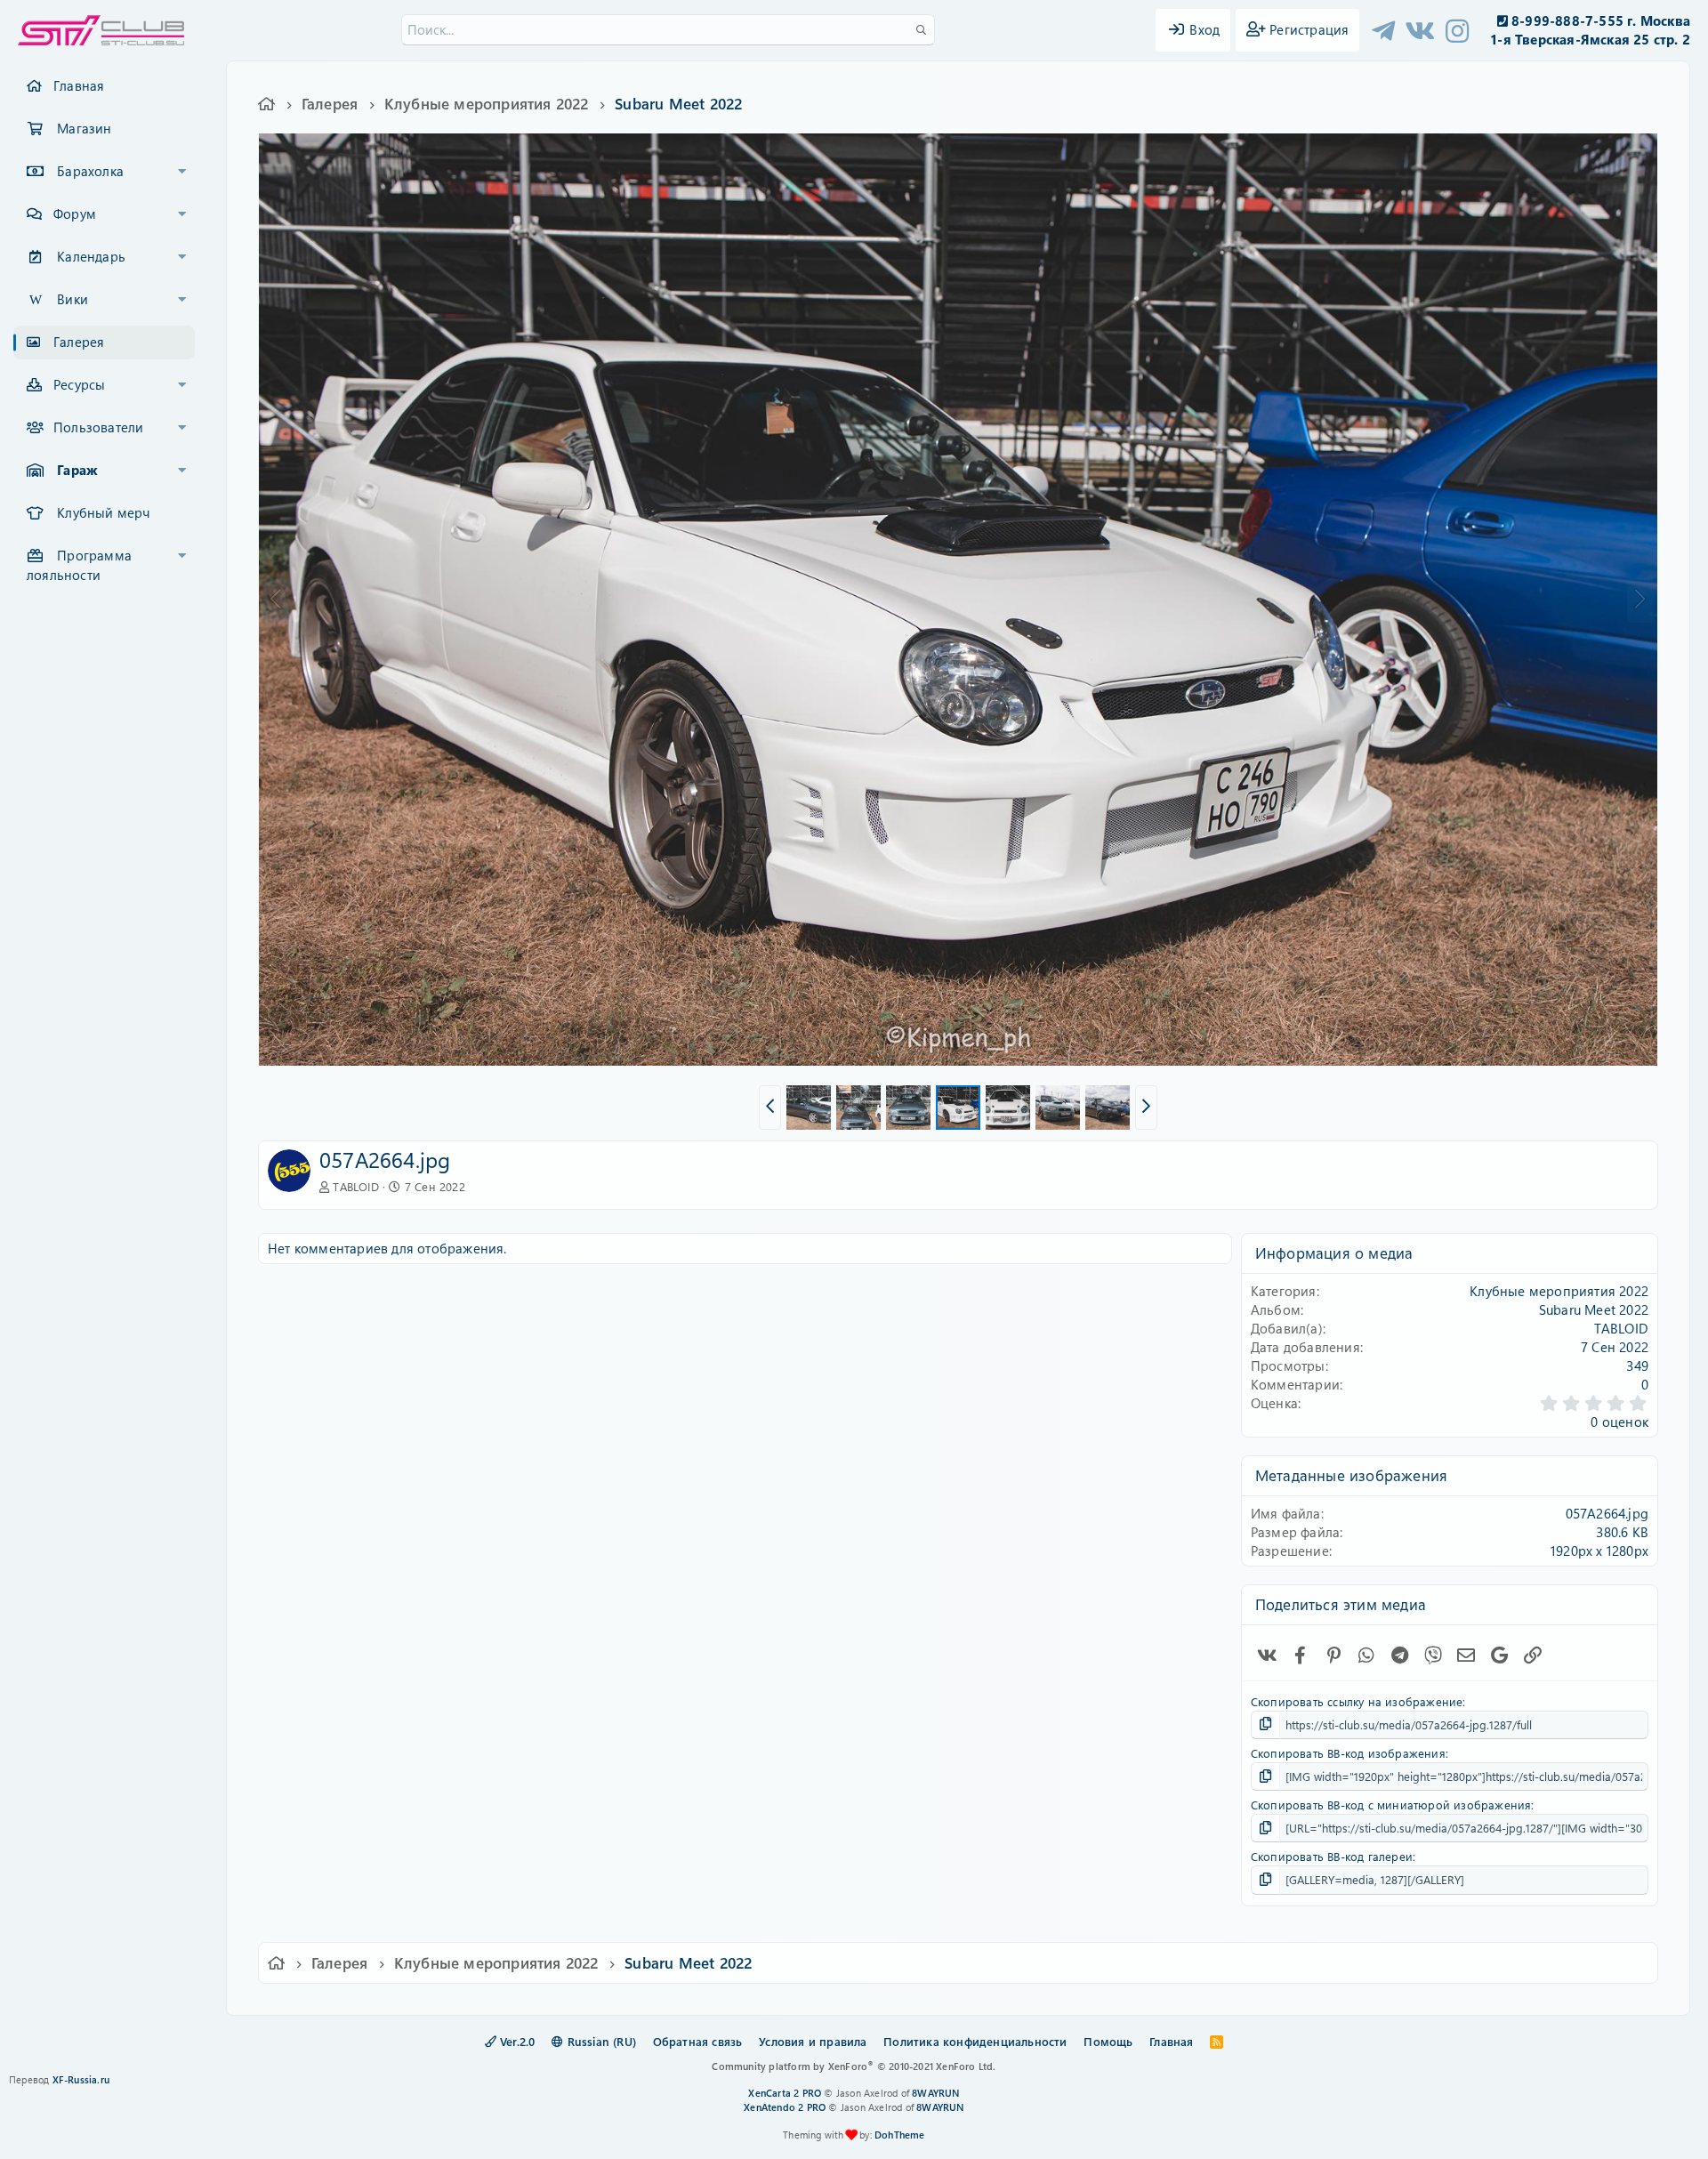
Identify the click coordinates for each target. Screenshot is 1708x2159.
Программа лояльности (79, 565)
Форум (75, 213)
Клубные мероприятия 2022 (1559, 1291)
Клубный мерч (103, 512)
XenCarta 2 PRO (785, 2093)
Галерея (79, 342)
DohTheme (900, 2135)
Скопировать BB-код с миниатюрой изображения (1391, 1805)
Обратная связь (698, 2041)
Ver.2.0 (516, 2041)
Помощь (1108, 2041)
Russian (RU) (600, 2041)
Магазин (84, 128)
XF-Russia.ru (81, 2079)
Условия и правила (813, 2041)
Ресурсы (79, 384)
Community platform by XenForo (854, 2066)
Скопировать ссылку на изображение (1357, 1701)
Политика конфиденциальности (975, 2041)
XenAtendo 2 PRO (785, 2107)
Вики (73, 299)
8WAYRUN (935, 2093)
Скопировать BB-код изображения (1348, 1753)
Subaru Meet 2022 (1594, 1309)
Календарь (91, 256)
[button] (182, 172)
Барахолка (90, 171)
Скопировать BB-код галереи (1332, 1856)
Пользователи (98, 427)
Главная (79, 85)
